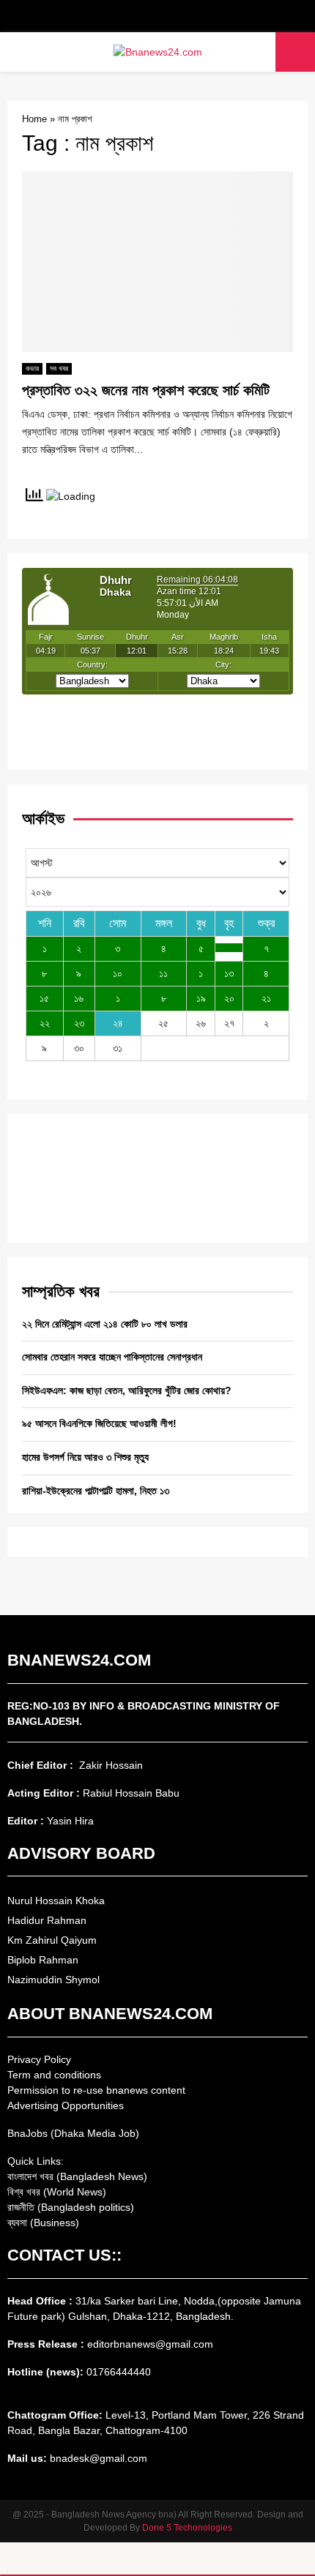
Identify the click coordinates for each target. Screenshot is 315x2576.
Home (34, 119)
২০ (229, 998)
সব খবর (59, 368)
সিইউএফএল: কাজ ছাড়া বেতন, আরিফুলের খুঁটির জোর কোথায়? (127, 1390)
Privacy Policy (39, 2059)
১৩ (229, 973)
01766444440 (119, 2372)
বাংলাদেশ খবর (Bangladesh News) (77, 2176)
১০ (118, 973)
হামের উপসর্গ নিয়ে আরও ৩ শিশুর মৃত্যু (85, 1457)
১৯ (201, 998)
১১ (163, 973)
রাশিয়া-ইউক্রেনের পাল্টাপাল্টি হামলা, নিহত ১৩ (96, 1491)
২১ (266, 998)
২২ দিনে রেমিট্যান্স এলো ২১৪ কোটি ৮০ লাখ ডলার (105, 1324)
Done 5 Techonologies (187, 2528)
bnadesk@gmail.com (97, 2458)
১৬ (79, 998)
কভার (32, 368)
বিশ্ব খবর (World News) (57, 2192)
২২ (45, 1023)
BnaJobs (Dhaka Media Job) (73, 2133)
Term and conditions (54, 2075)
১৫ (44, 998)
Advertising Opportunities (66, 2105)
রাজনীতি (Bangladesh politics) (71, 2207)
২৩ (79, 1023)
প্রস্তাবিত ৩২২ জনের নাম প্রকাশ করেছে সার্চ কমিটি (146, 390)
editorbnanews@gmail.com (150, 2344)
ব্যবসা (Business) (43, 2223)
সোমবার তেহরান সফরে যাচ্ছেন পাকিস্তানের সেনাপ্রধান (112, 1357)
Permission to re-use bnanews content (96, 2090)
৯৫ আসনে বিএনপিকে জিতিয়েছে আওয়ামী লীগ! (99, 1423)
